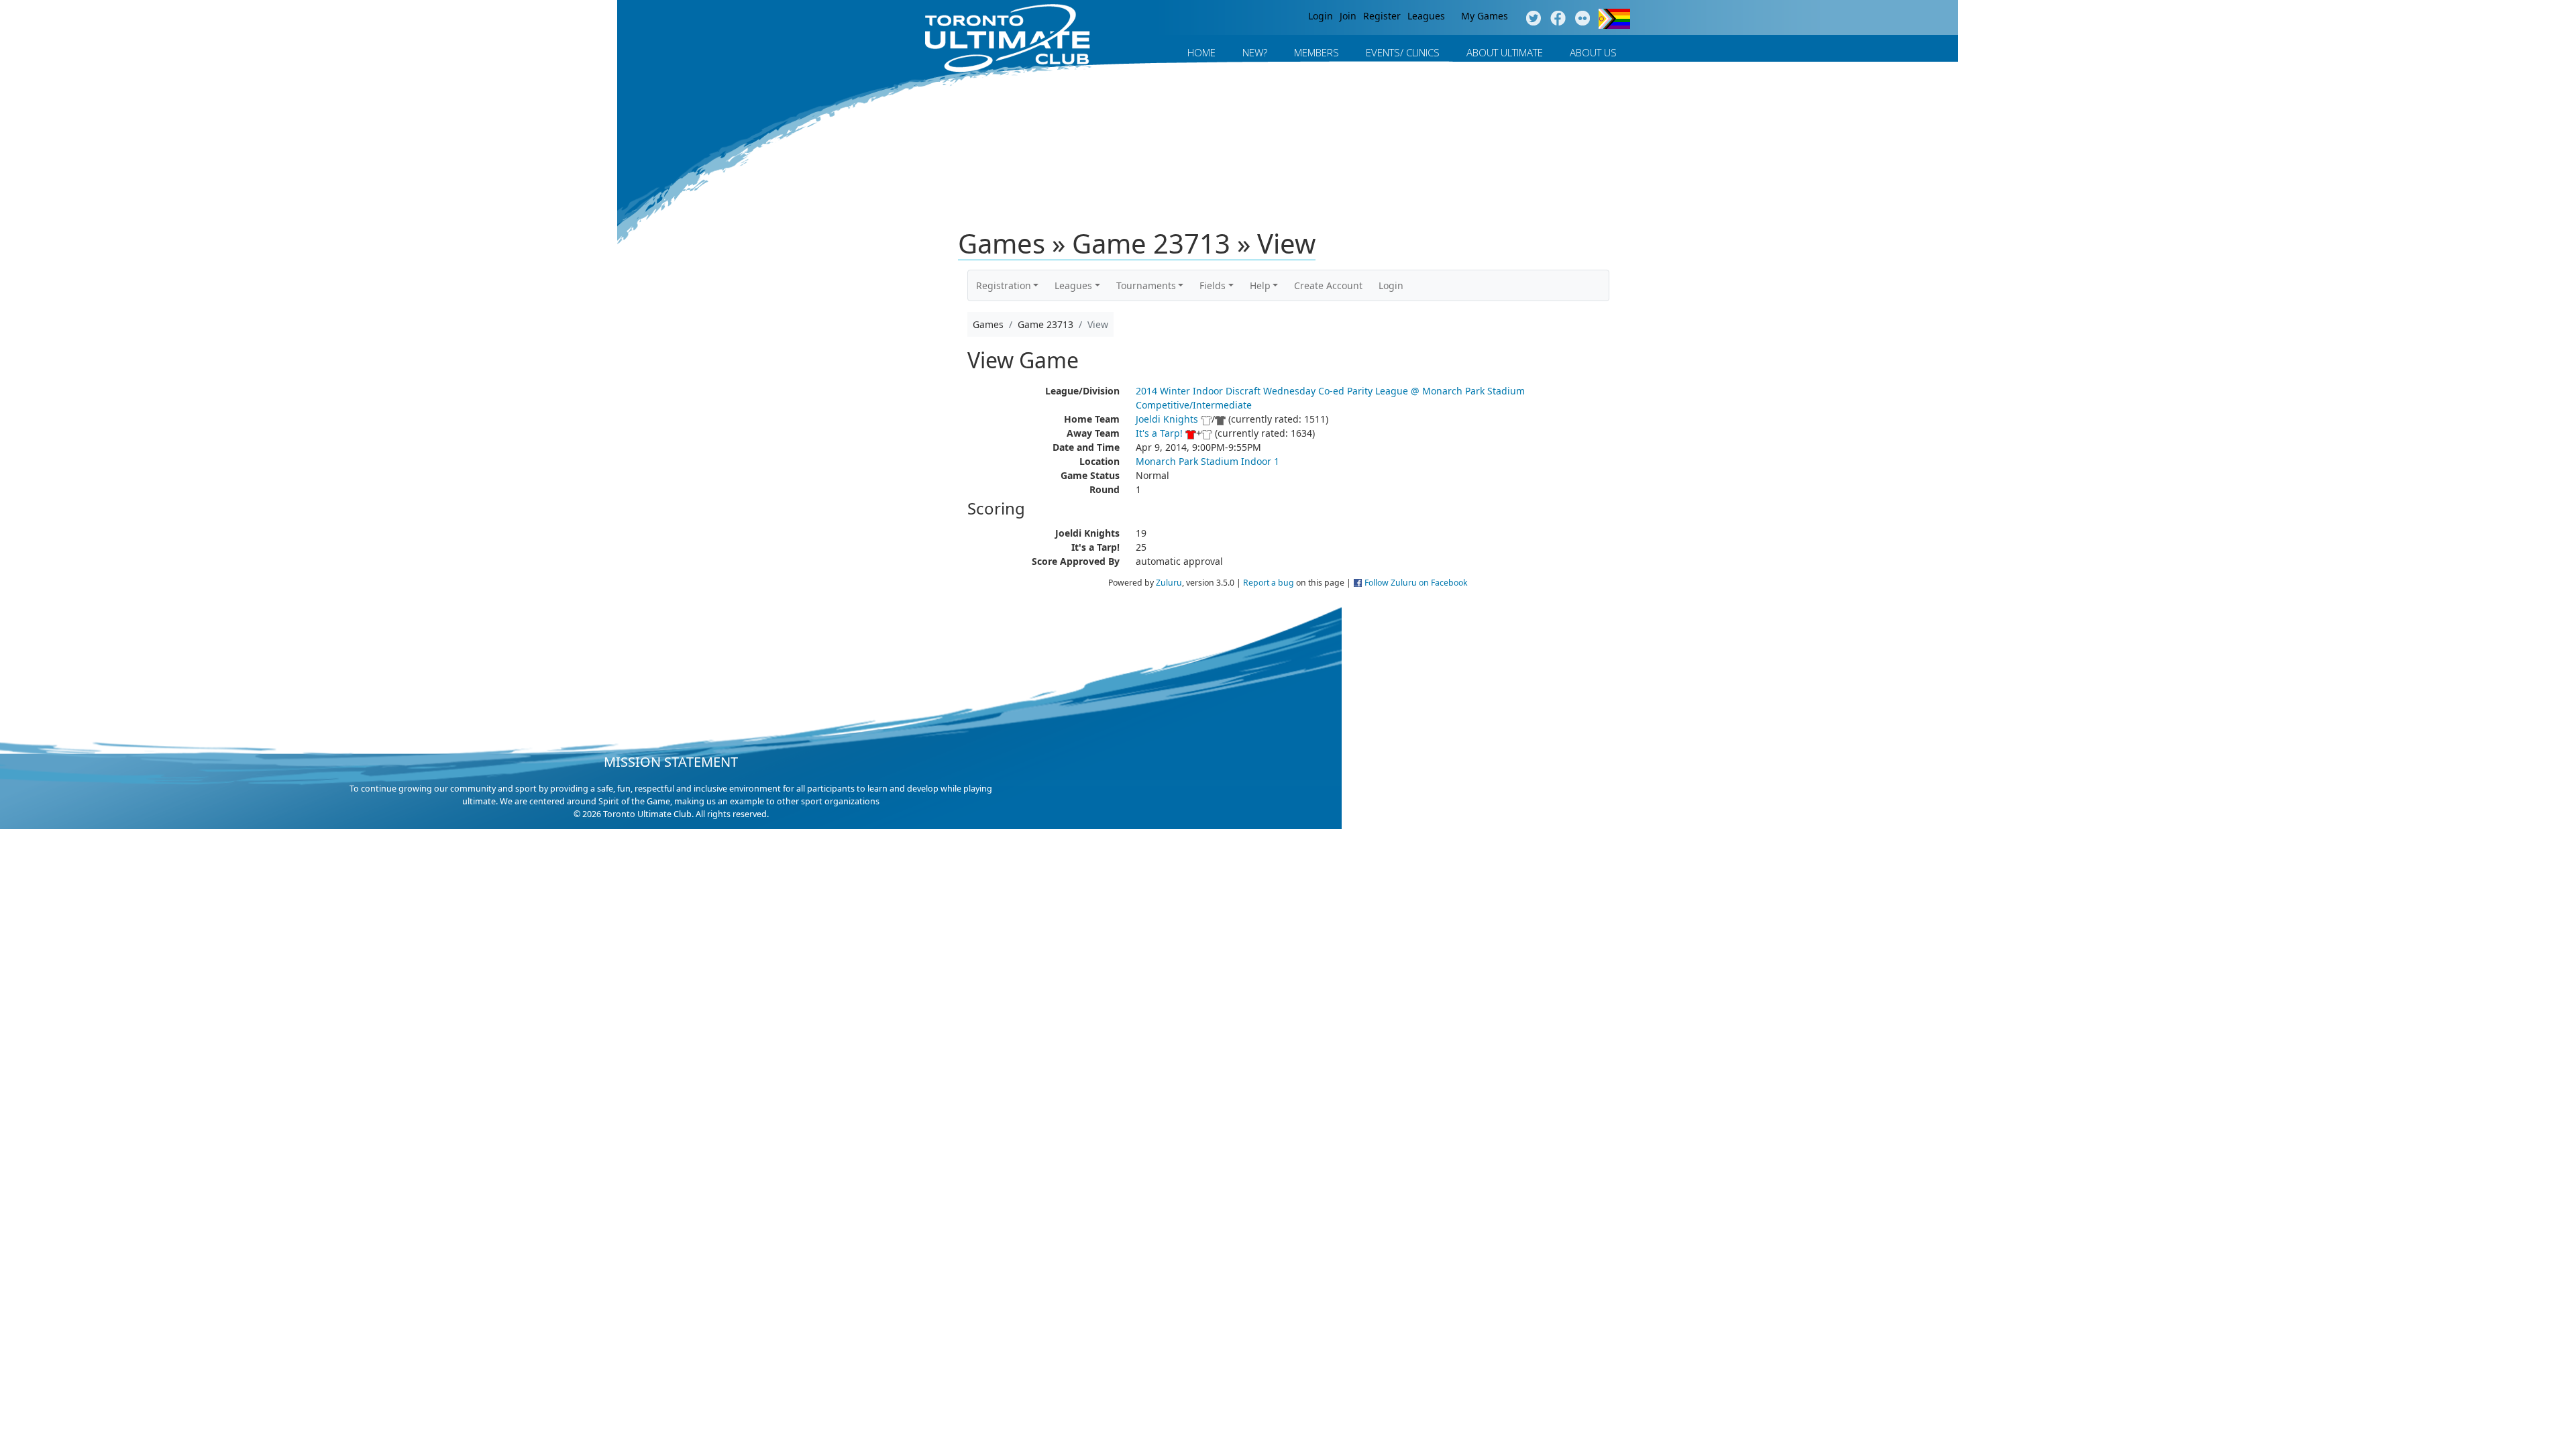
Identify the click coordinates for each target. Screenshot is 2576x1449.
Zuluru (1169, 583)
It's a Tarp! (1159, 433)
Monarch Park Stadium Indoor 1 (1207, 461)
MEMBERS (1317, 52)
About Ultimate (1505, 52)
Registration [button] (1004, 285)
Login (1321, 16)
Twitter (1533, 19)
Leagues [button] (1073, 285)
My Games (1485, 16)
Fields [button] (1213, 285)
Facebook (1558, 19)
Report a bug (1269, 583)
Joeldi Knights (1167, 419)
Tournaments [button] (1146, 285)
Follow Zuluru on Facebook (1416, 583)
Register (1382, 16)
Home (1201, 52)
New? (1255, 52)
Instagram (1583, 19)
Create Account (1328, 285)
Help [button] (1260, 285)
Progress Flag (1614, 19)
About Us (1593, 52)
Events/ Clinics (1403, 52)
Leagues (1426, 16)
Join (1348, 16)
